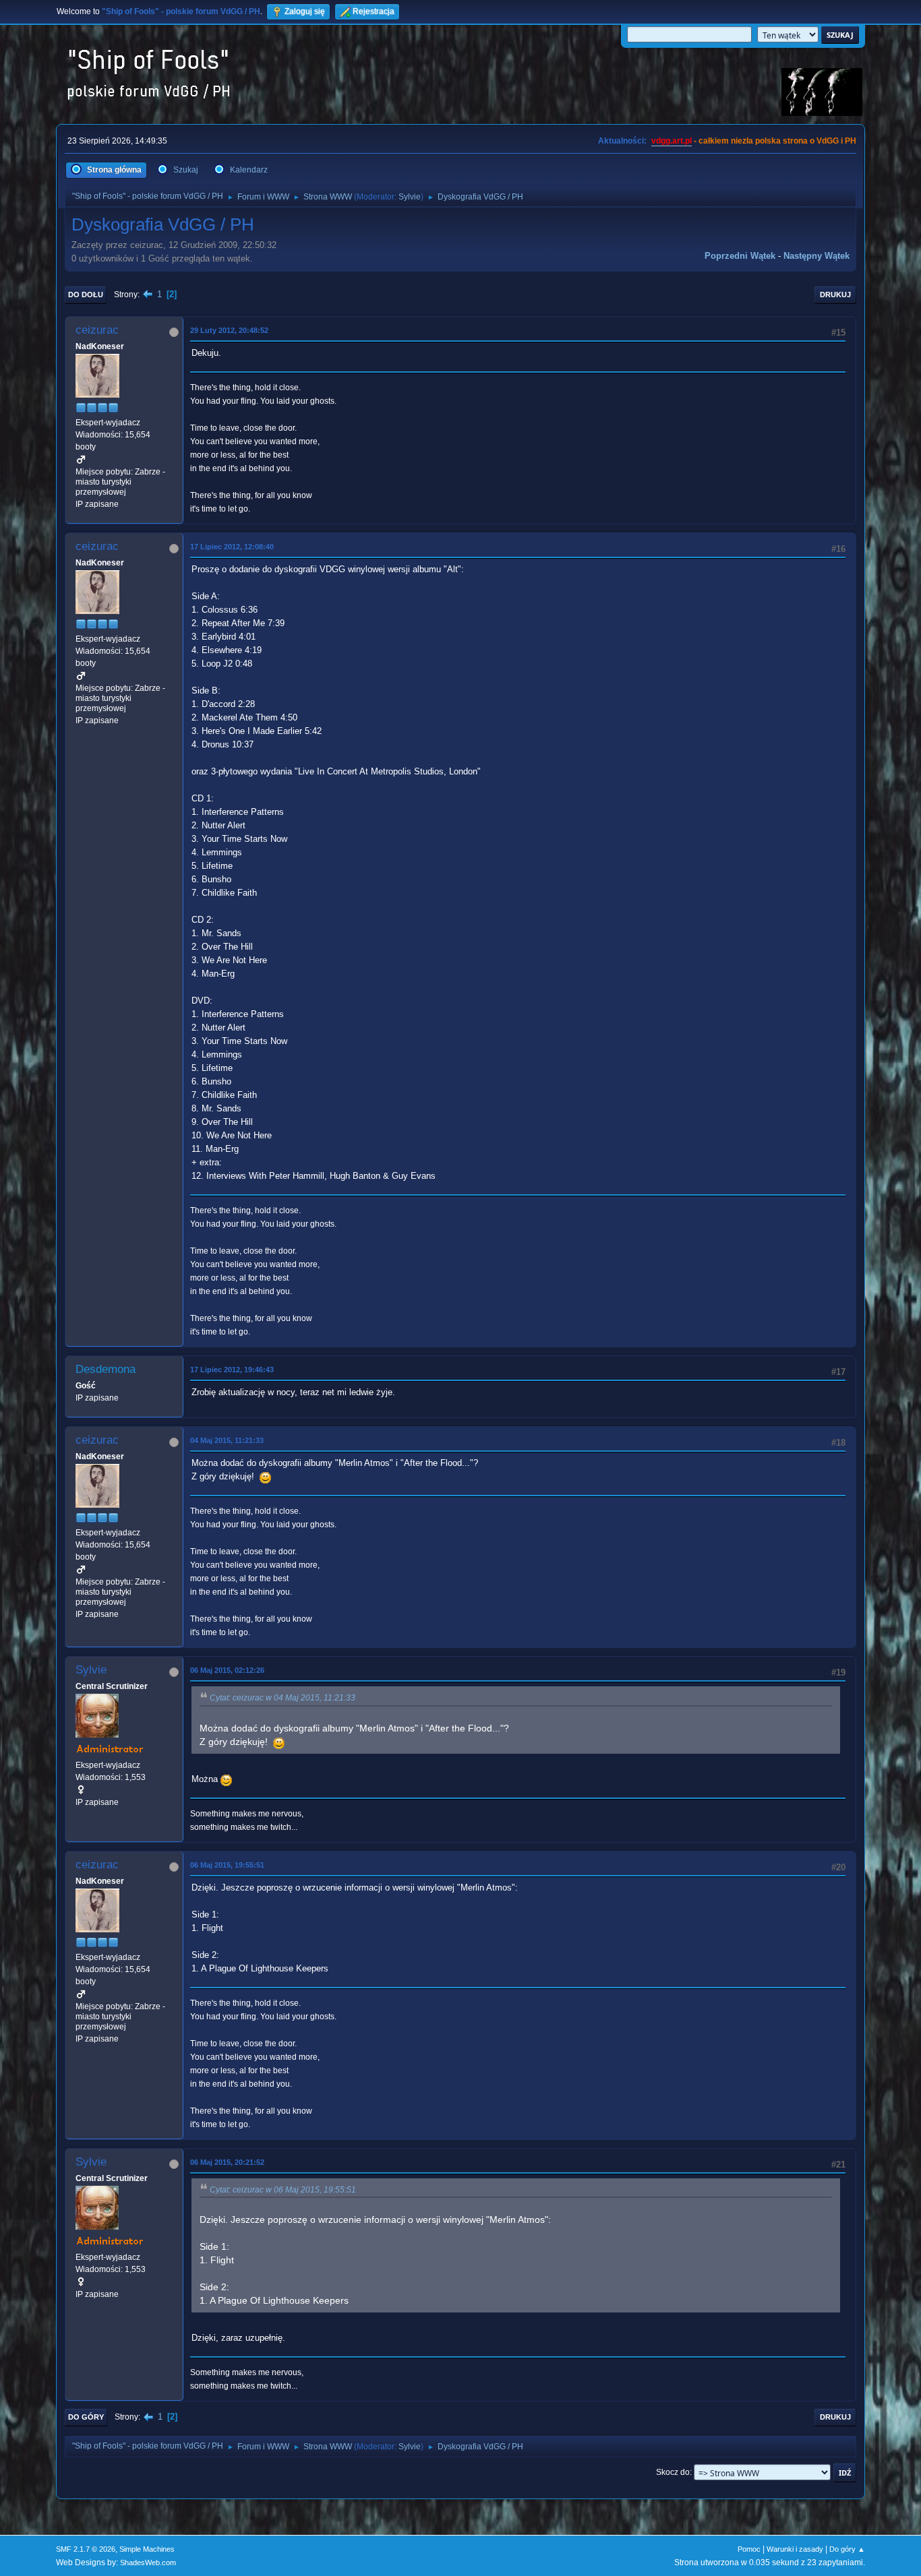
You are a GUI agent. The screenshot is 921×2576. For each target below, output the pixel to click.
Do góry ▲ (847, 2549)
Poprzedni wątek (740, 256)
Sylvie (410, 197)
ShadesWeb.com (148, 2563)
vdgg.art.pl (672, 141)
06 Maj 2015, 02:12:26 (227, 1670)
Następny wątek (816, 256)
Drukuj (835, 295)
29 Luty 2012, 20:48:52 (229, 330)
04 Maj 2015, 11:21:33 (227, 1440)
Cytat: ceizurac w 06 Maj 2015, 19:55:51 (283, 2190)
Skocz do (673, 2472)
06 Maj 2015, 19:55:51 (227, 1865)
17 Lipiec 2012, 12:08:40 (232, 547)
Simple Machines (147, 2549)
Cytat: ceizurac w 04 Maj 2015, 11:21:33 (283, 1698)
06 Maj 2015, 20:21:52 (227, 2162)
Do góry (86, 2417)
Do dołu (86, 295)
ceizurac (97, 330)
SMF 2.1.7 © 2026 (86, 2549)
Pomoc (749, 2549)
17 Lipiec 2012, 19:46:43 (232, 1370)
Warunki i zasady (795, 2549)
